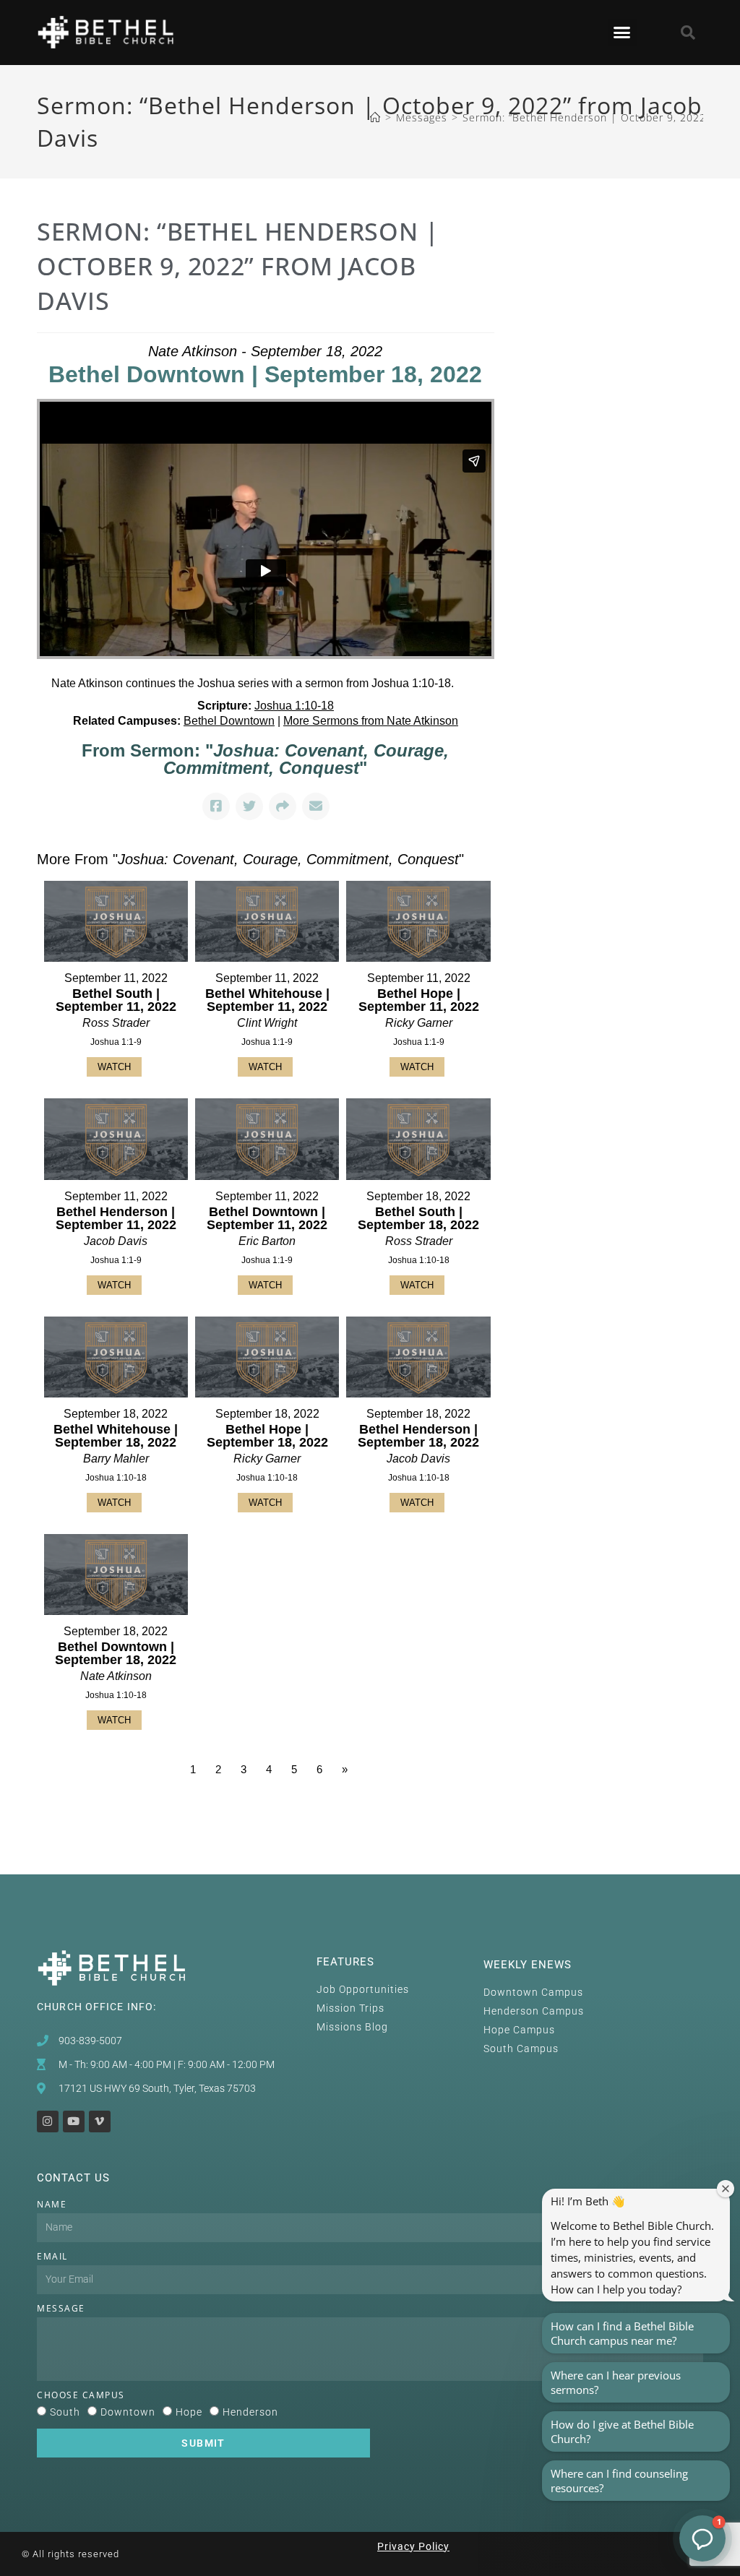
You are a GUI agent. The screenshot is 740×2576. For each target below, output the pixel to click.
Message (61, 2308)
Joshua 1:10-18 (294, 706)
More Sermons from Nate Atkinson (371, 721)
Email (52, 2256)
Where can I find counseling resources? (619, 2481)
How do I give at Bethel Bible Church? (622, 2431)
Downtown (128, 2412)
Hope (189, 2412)
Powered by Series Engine (441, 1809)
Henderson (250, 2412)
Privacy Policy (413, 2546)
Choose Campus (81, 2395)
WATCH (114, 1067)
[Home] (375, 117)
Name (52, 2204)
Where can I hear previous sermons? (616, 2382)
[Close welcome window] (726, 2189)
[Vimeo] (100, 2121)
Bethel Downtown (229, 721)
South (65, 2412)
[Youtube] (74, 2121)
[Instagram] (48, 2121)
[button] (623, 33)
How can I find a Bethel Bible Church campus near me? (622, 2333)
